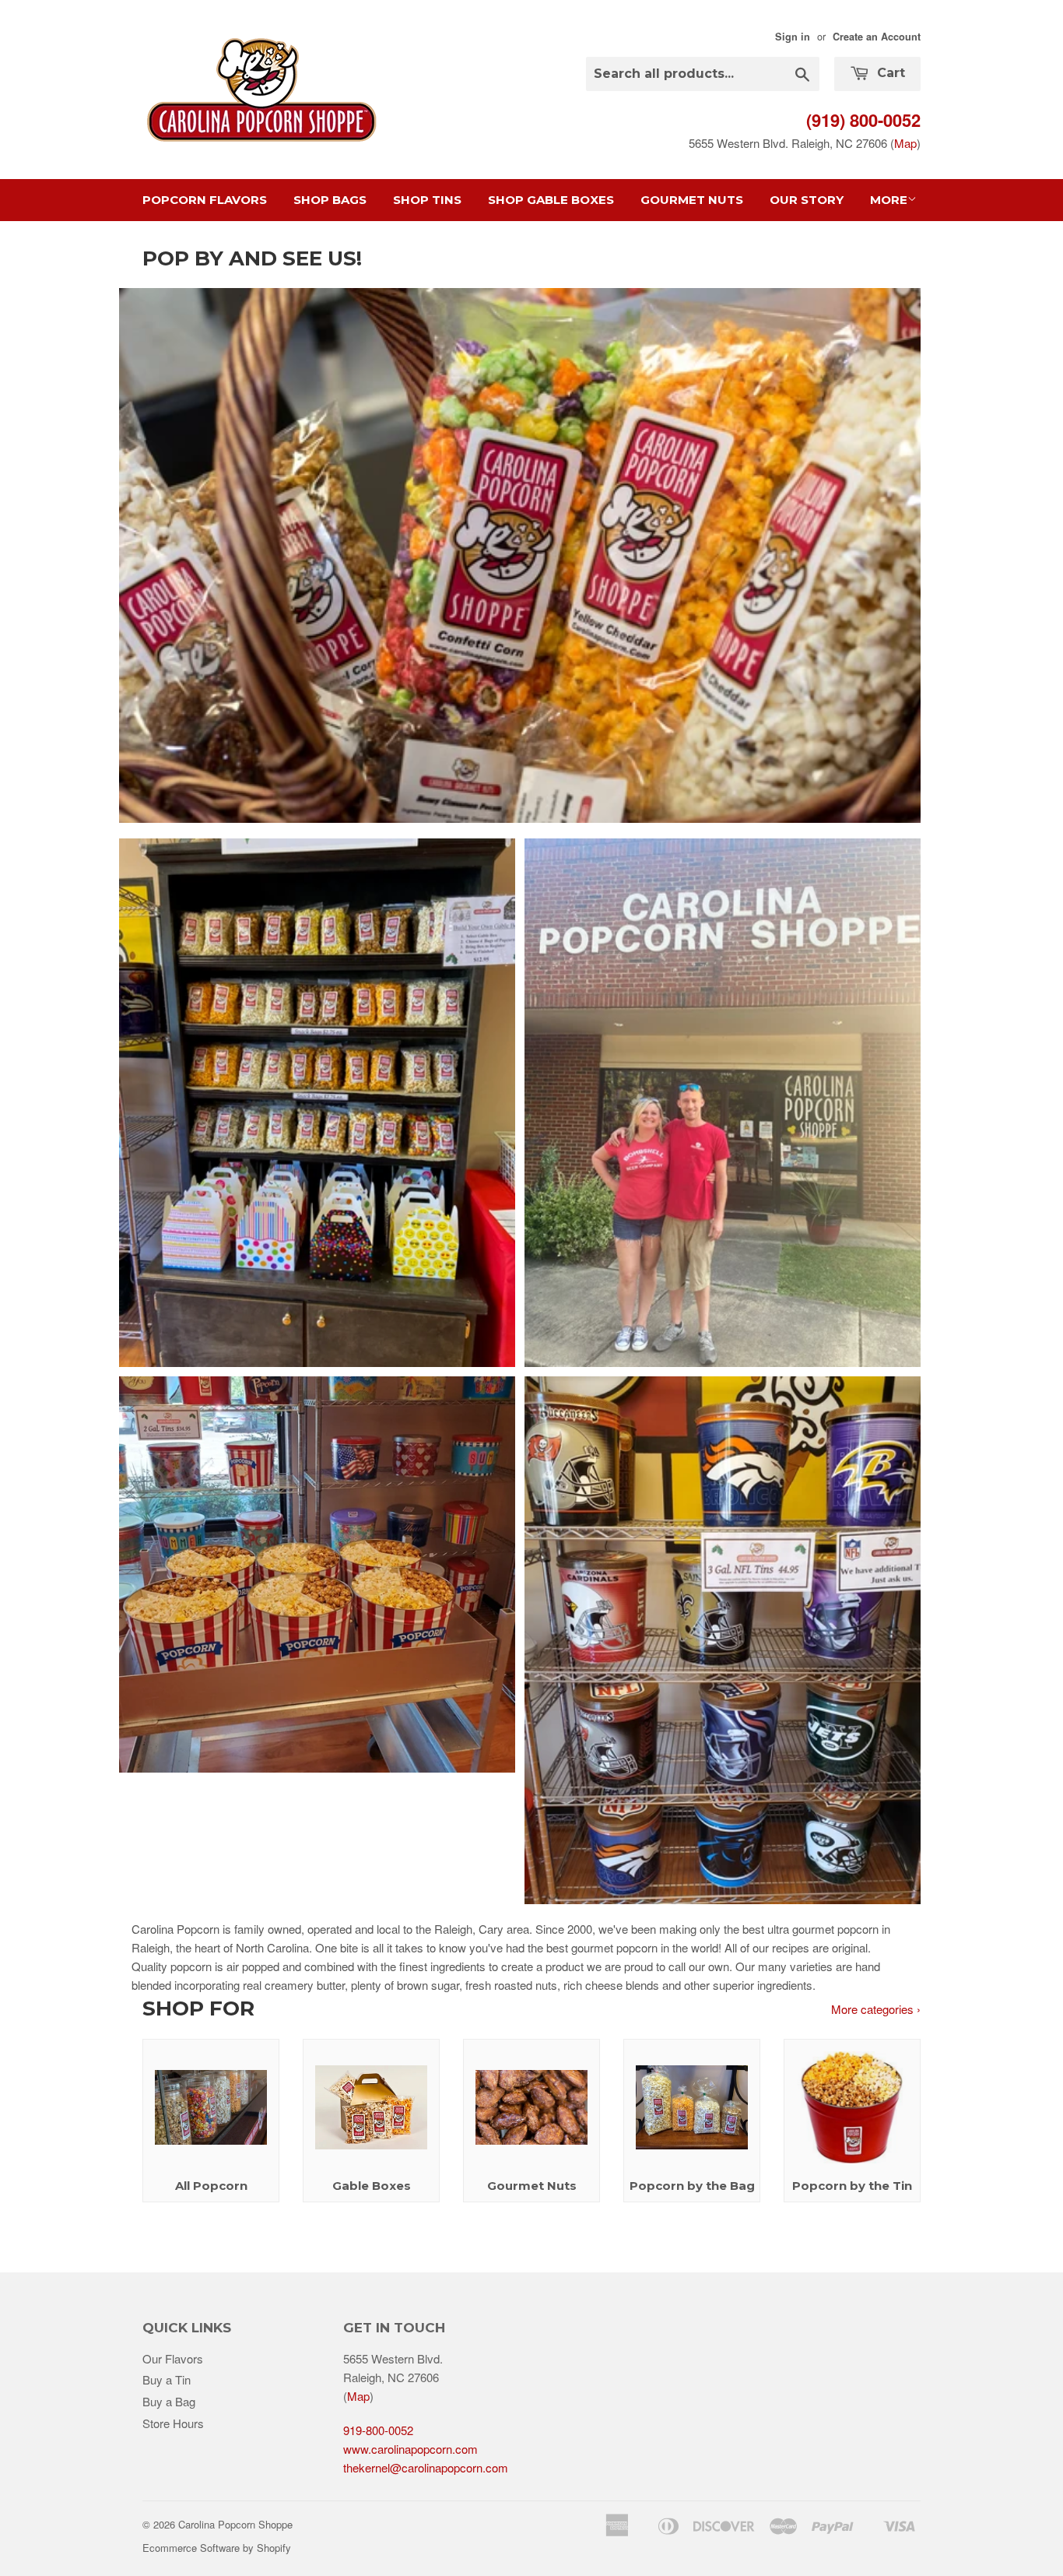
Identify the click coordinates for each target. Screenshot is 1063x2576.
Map (905, 143)
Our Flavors (173, 2358)
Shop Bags (330, 200)
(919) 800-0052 (863, 120)
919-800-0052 (378, 2430)
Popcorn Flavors (205, 200)
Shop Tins (427, 200)
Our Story (807, 200)
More (889, 200)
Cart (889, 73)
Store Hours (173, 2423)
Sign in (793, 37)
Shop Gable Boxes (551, 200)
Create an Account (877, 37)
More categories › (876, 2009)
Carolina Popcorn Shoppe (235, 2524)
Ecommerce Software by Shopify (217, 2548)
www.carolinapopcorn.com (410, 2449)
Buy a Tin (167, 2379)
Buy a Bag (169, 2401)
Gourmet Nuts (692, 200)
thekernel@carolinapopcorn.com (426, 2467)
